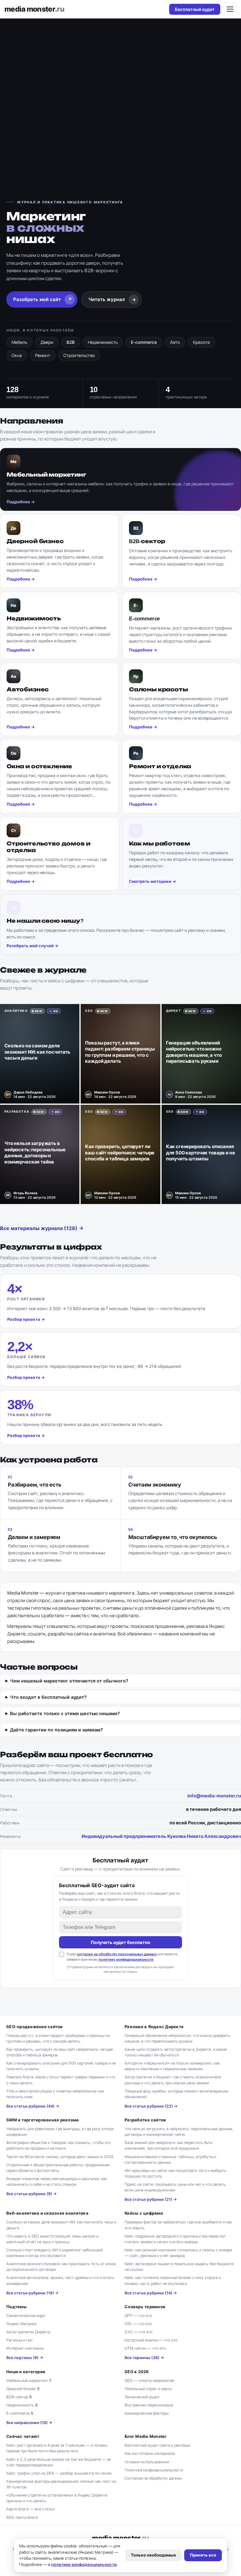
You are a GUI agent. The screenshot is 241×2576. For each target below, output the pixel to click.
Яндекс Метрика (21, 2324)
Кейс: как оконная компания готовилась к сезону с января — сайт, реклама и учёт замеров (178, 2253)
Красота (201, 342)
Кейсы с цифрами (144, 2213)
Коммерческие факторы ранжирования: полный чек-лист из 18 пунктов (61, 2484)
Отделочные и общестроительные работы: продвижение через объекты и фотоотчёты (58, 2168)
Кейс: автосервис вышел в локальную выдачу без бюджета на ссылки (179, 2267)
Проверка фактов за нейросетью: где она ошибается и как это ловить (178, 2225)
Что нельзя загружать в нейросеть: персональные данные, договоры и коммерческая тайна (179, 2132)
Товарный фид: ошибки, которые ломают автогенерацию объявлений (177, 2094)
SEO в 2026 (137, 2372)
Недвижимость (103, 342)
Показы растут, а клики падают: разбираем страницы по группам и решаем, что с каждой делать (58, 2038)
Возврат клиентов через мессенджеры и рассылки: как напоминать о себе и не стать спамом (57, 2182)
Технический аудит (142, 2397)
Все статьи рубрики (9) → (32, 2194)
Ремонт (43, 355)
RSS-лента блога (22, 2517)
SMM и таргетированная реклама (43, 2120)
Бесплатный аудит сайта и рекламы (157, 2445)
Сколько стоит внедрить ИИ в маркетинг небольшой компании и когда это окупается (54, 2253)
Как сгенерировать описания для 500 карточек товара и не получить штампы (61, 2066)
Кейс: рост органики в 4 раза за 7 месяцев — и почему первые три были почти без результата (57, 2448)
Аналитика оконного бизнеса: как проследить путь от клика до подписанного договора (61, 2267)
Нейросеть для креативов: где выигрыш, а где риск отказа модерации (60, 2132)
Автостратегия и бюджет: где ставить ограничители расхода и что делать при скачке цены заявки (173, 2080)
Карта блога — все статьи (30, 2509)
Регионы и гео (19, 2340)
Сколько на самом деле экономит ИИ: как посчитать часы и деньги (61, 2225)
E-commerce (144, 342)
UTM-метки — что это (145, 2348)
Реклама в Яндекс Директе (154, 2027)
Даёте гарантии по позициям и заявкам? (56, 1730)
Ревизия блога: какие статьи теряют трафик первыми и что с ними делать (61, 2080)
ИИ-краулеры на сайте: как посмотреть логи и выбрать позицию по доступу (175, 2173)
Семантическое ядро (26, 2316)
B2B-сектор (19, 2397)
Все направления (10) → (29, 2423)
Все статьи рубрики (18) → (32, 2293)
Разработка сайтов (145, 2120)
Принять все (203, 2555)
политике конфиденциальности (84, 2564)
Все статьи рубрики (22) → (151, 2106)
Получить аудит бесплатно (120, 1942)
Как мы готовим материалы (150, 2453)
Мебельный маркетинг (29, 2381)
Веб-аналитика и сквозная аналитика (47, 2213)
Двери (47, 342)
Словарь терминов (145, 2307)
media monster (34, 9)
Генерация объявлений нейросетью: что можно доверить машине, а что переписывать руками (177, 2038)
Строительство (79, 355)
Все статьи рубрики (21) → (151, 2199)
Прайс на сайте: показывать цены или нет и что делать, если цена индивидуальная (176, 2187)
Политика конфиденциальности (154, 2470)
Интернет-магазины (25, 2348)
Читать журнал (112, 299)
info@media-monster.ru (214, 1796)
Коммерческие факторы (147, 2413)
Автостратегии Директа (28, 2332)
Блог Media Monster (146, 2436)
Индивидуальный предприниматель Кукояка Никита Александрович (161, 1836)
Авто (175, 342)
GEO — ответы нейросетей (149, 2381)
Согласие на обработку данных (153, 2478)
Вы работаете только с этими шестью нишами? (65, 1714)
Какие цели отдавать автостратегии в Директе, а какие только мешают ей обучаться (176, 2052)
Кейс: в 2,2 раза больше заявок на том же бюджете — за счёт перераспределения (59, 2462)
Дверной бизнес (23, 2389)
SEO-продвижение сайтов (35, 2027)
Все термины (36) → (144, 2358)
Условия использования (147, 2462)
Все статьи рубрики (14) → (151, 2293)
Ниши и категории (26, 2372)
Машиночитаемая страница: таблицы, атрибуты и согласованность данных (170, 2160)
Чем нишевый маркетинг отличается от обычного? (69, 1681)
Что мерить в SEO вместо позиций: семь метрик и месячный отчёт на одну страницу (52, 2239)
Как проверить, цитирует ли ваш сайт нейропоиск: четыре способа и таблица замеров (60, 2052)
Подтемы (16, 2307)
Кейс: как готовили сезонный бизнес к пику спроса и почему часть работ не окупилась (173, 2280)
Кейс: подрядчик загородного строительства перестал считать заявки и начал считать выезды (175, 2239)
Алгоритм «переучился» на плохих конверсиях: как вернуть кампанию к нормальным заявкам (172, 2066)
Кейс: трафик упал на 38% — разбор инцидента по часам (59, 2473)
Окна (17, 355)
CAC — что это (138, 2332)
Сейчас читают (23, 2436)
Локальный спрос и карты (148, 2389)
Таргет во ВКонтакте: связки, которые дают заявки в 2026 (60, 2157)
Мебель (19, 342)
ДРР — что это (138, 2316)
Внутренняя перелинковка (149, 2405)
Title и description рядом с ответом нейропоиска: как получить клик (55, 2094)
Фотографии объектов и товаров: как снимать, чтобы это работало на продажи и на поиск (59, 2145)
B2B (71, 342)
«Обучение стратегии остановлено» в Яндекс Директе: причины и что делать (57, 2498)
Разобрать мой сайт (43, 299)
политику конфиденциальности (126, 1959)
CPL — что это (138, 2324)
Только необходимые (153, 2555)
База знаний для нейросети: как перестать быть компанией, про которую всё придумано (169, 2145)
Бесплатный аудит (195, 9)
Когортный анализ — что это (151, 2340)
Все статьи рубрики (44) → (33, 2106)
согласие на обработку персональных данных (117, 1954)
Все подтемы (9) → (25, 2358)
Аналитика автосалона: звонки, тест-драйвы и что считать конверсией (60, 2280)
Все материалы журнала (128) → (42, 1228)
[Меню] (230, 9)
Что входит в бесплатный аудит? (48, 1697)
